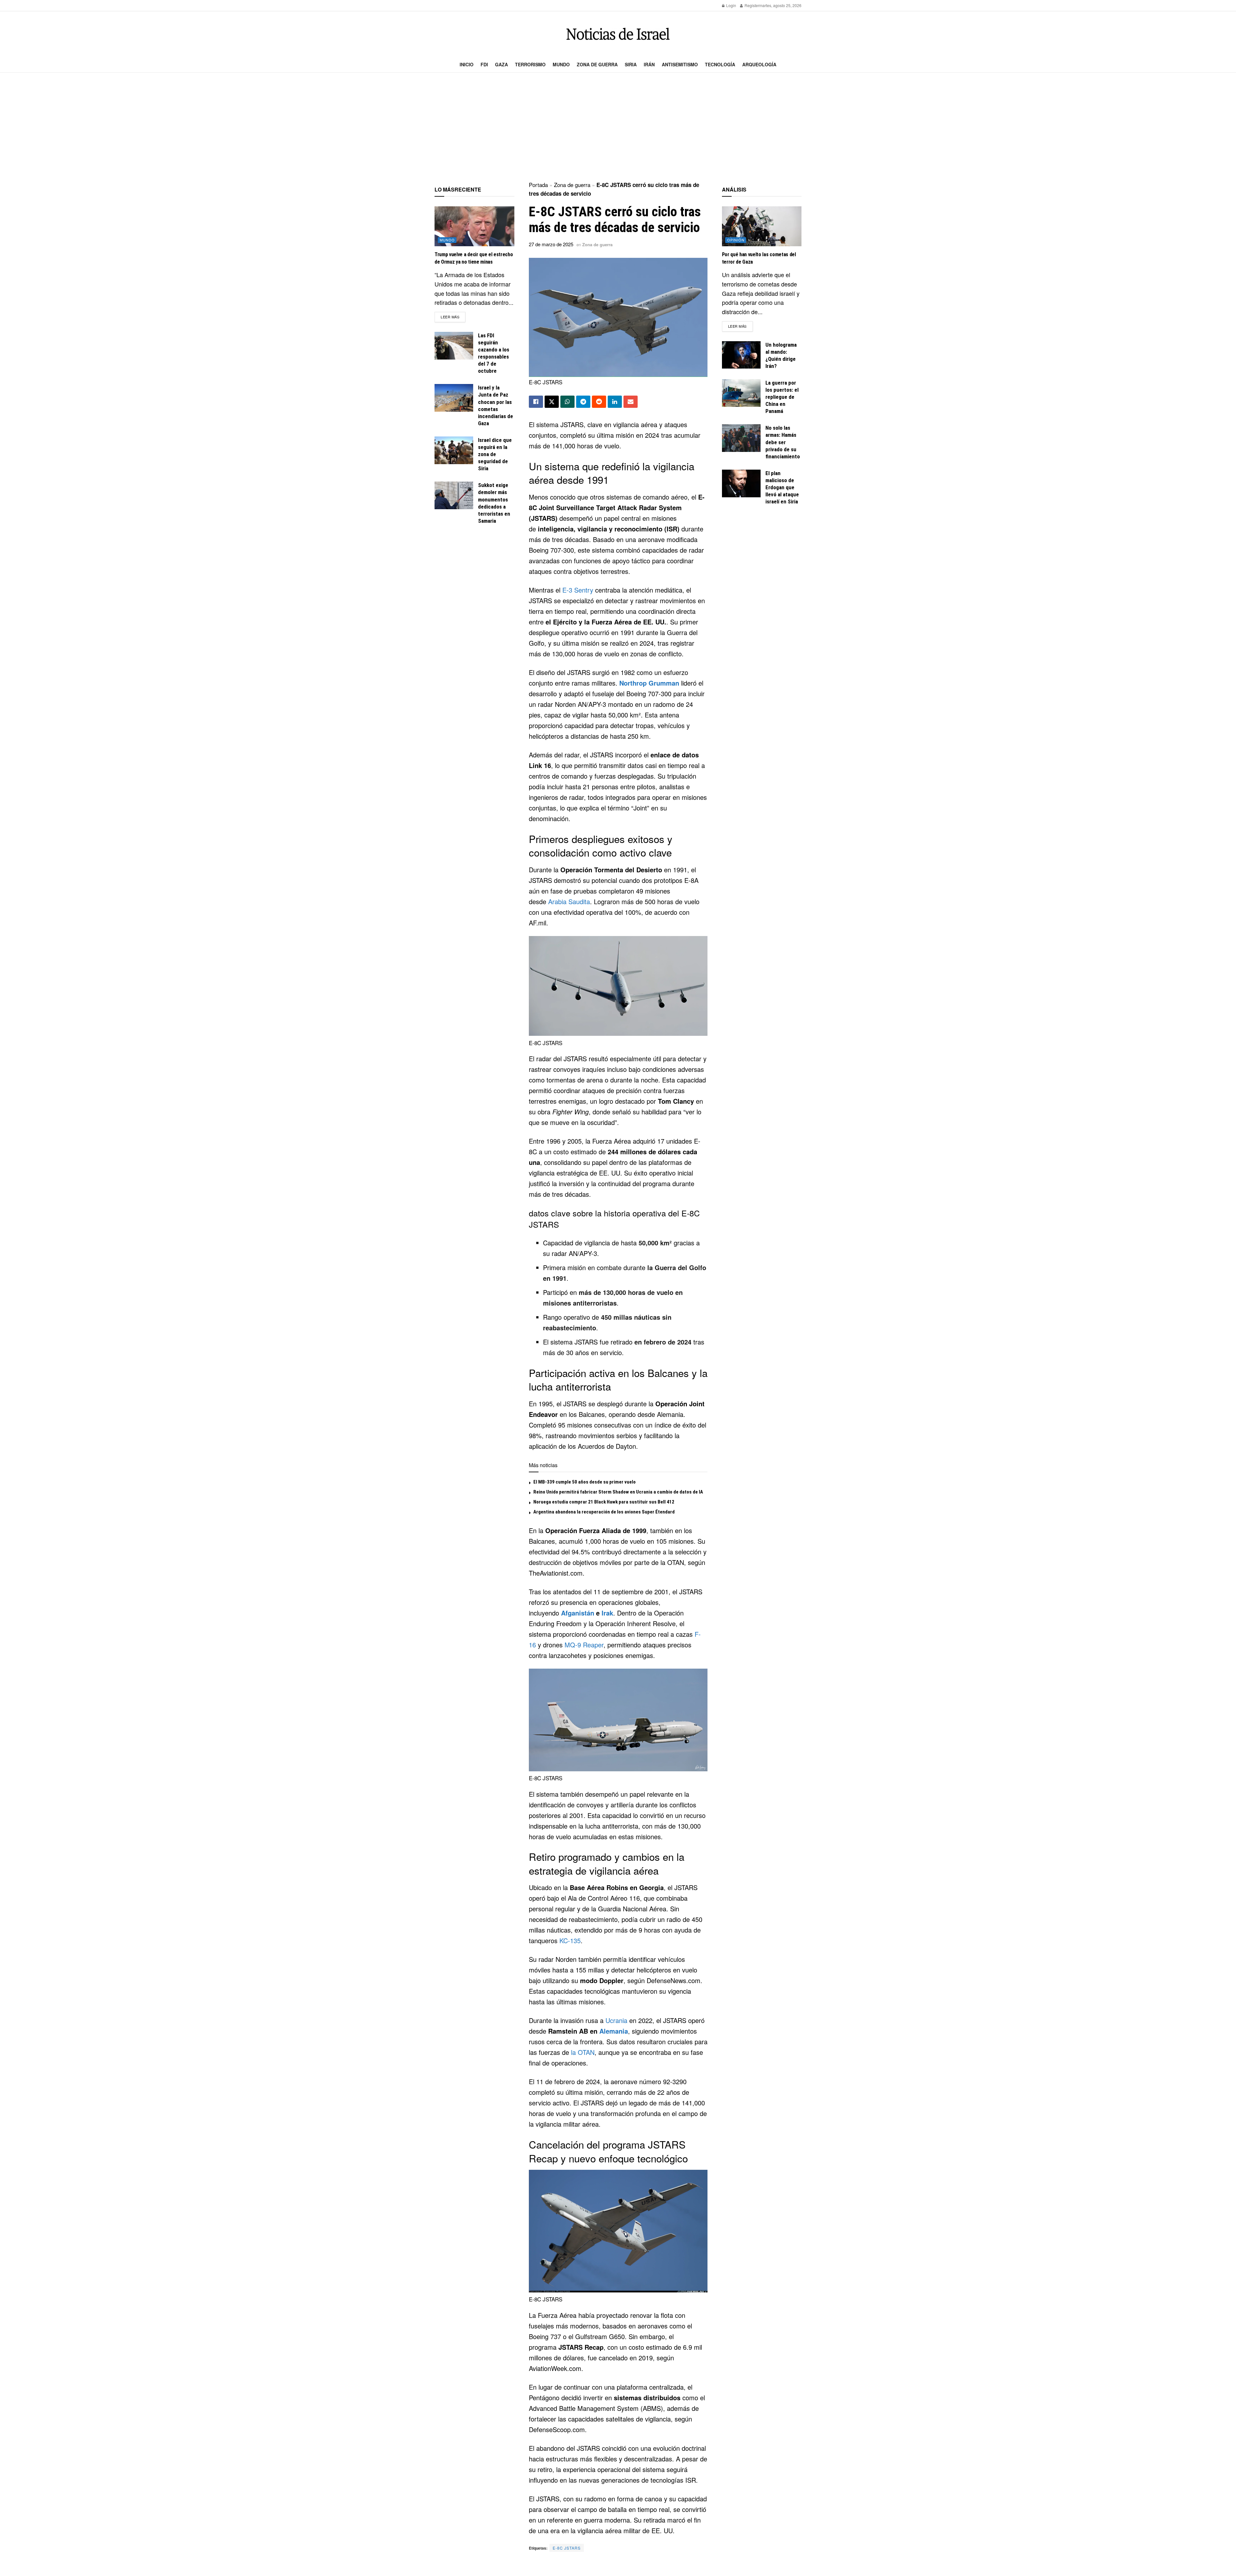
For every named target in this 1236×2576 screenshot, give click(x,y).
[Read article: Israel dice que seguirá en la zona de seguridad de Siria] (454, 450)
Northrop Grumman (649, 683)
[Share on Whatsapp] (567, 402)
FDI (484, 64)
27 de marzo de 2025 (551, 244)
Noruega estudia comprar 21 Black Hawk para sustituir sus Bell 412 (604, 1502)
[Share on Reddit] (599, 402)
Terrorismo (530, 64)
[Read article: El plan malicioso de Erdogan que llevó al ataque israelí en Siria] (741, 483)
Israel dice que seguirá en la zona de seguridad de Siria (495, 454)
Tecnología (720, 64)
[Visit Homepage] (618, 34)
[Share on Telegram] (583, 402)
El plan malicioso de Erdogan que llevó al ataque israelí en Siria (782, 487)
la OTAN (583, 2052)
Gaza (501, 64)
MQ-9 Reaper (584, 1645)
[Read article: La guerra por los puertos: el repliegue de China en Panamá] (741, 393)
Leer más (453, 317)
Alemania (614, 2031)
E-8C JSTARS (567, 2548)
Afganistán (578, 1613)
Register (751, 5)
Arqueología (759, 64)
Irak (607, 1613)
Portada (538, 185)
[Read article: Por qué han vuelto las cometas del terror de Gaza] (762, 226)
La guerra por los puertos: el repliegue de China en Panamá (782, 397)
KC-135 (570, 1940)
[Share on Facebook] (536, 402)
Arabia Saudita (569, 901)
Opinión (736, 240)
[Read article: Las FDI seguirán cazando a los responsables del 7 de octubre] (454, 346)
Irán (649, 64)
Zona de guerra (597, 64)
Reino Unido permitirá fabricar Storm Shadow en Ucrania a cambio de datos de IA (618, 1492)
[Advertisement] (618, 127)
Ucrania (616, 2020)
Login (731, 5)
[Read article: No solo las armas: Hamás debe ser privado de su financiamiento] (741, 438)
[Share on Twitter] (552, 402)
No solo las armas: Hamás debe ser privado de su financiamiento (783, 442)
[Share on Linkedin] (615, 402)
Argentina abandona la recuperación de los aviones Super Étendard (604, 1512)
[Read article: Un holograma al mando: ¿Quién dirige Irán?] (741, 355)
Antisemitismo (680, 64)
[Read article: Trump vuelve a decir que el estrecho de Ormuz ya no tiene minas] (474, 226)
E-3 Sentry (578, 590)
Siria (631, 64)
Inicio (467, 64)
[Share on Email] (631, 402)
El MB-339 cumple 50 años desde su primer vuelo (585, 1482)
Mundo (561, 64)
